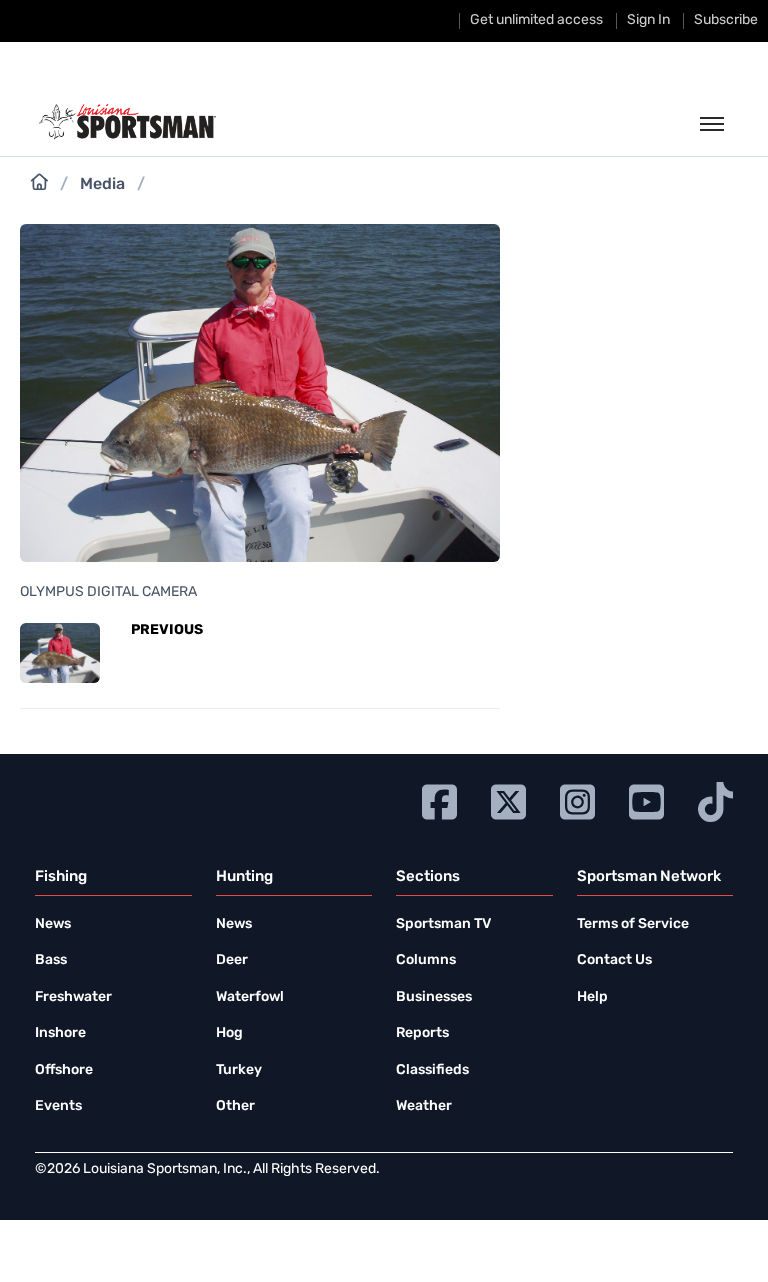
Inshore (60, 1033)
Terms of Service (633, 924)
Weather (424, 1106)
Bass (51, 960)
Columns (426, 960)
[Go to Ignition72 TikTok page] (715, 799)
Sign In (648, 20)
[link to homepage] (127, 122)
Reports (422, 1033)
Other (235, 1106)
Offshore (64, 1070)
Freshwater (73, 997)
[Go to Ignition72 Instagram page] (577, 799)
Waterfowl (250, 997)
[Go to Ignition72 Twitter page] (508, 799)
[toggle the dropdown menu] (712, 125)
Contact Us (614, 960)
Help (592, 997)
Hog (229, 1033)
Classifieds (432, 1070)
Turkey (239, 1070)
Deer (232, 960)
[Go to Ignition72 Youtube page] (646, 799)
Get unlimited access (536, 20)
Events (58, 1106)
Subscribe (726, 20)
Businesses (434, 997)
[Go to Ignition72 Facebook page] (439, 799)
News (53, 924)
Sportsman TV (443, 924)
